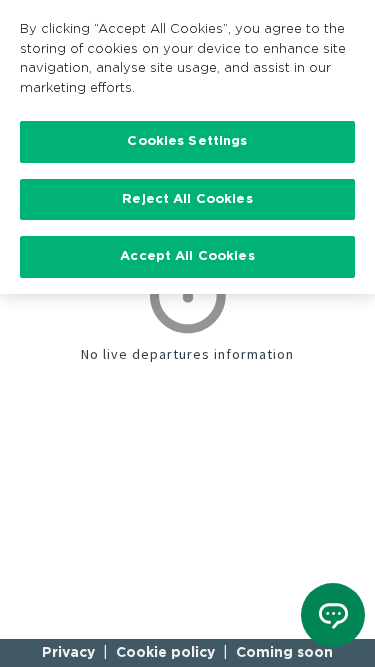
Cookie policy (165, 653)
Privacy (68, 653)
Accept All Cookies (187, 256)
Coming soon (284, 653)
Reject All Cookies (187, 199)
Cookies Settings (187, 141)
